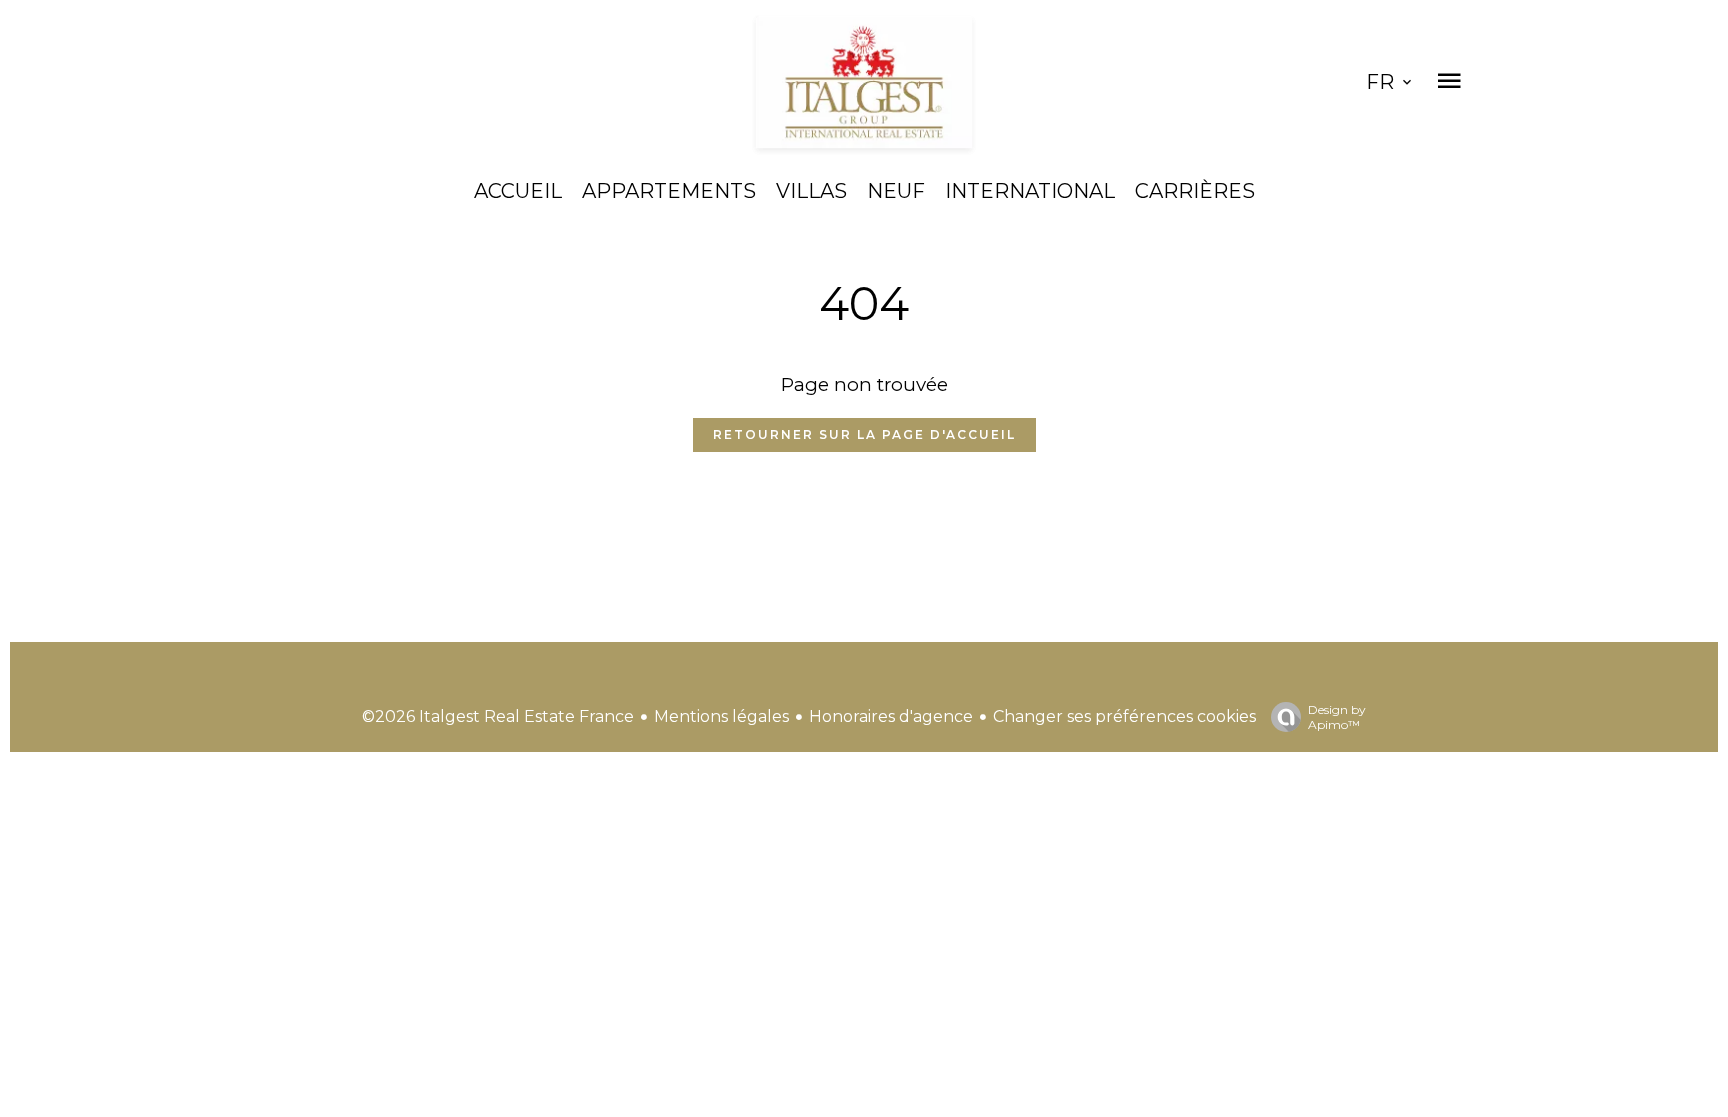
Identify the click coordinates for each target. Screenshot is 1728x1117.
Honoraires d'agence (891, 716)
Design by (1337, 717)
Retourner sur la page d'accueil (864, 434)
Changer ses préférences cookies (1124, 716)
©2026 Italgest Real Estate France (498, 716)
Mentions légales (721, 716)
